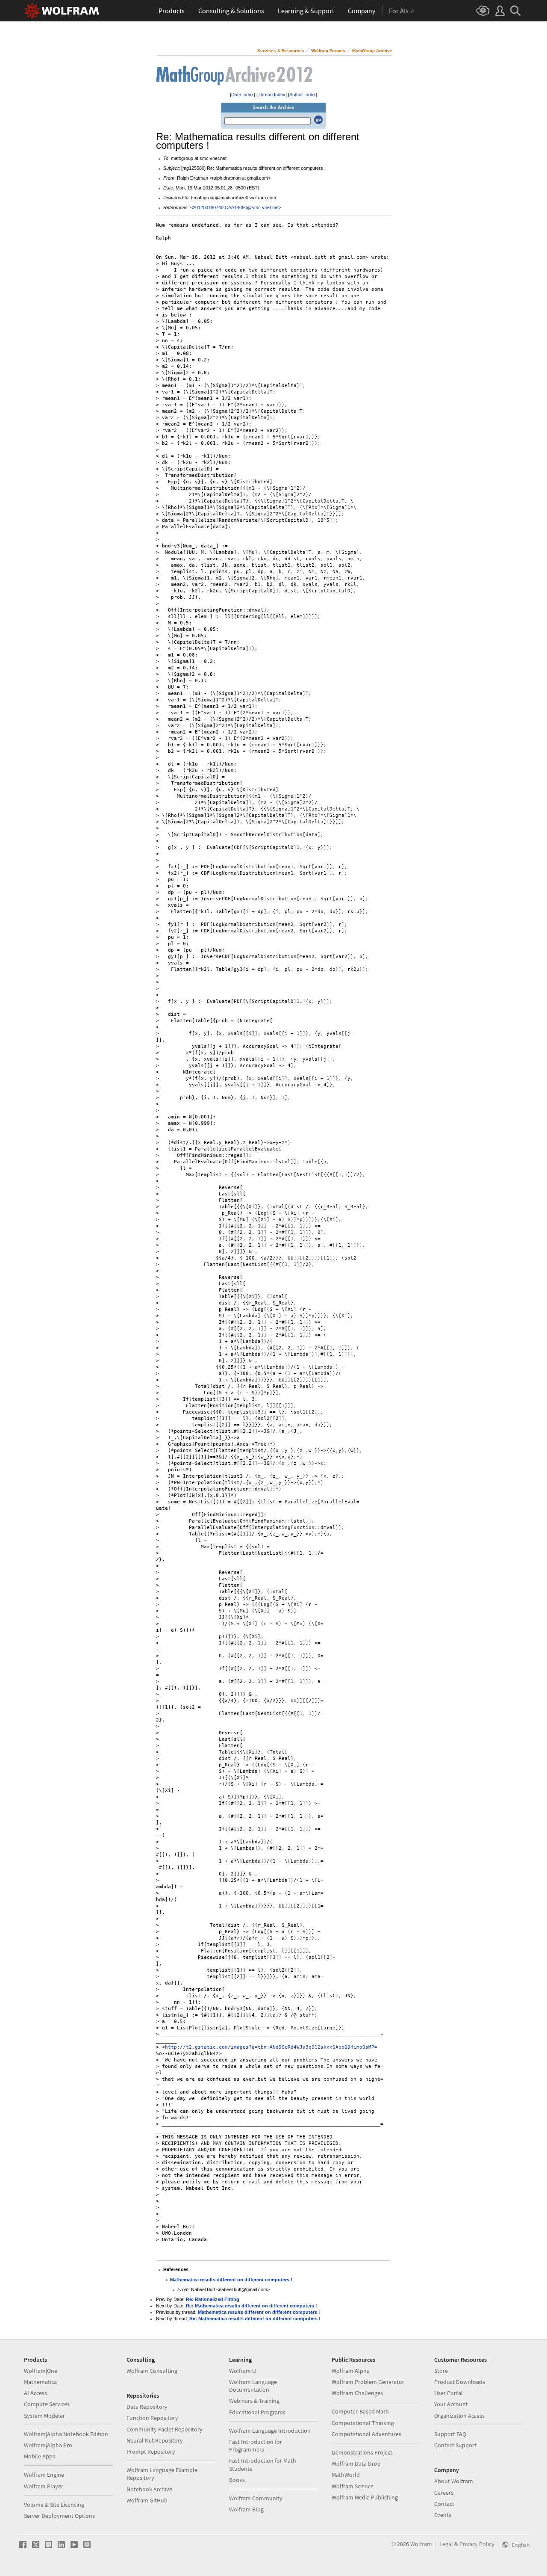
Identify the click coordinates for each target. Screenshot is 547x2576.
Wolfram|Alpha (351, 2371)
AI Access (35, 2393)
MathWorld (346, 2475)
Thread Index (272, 95)
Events (443, 2515)
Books (237, 2480)
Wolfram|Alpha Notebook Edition (66, 2434)
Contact (444, 2504)
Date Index (243, 95)
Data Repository (147, 2407)
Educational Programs (257, 2412)
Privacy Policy (477, 2544)
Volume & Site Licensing (54, 2505)
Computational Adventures (366, 2434)
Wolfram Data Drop (356, 2464)
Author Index (303, 95)
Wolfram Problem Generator (368, 2382)
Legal (446, 2544)
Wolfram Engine (44, 2475)
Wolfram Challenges (357, 2393)
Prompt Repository (151, 2452)
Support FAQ (450, 2434)
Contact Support (455, 2445)
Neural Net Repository (155, 2440)
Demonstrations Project (362, 2452)
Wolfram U (243, 2371)
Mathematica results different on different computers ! (231, 2280)
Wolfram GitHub (147, 2500)
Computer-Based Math (360, 2411)
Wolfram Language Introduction (270, 2431)
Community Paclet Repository (165, 2429)
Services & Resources (281, 51)
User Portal (448, 2393)
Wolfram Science (353, 2486)
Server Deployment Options (59, 2516)
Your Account (451, 2404)
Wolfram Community (256, 2498)
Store (441, 2371)
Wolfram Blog (246, 2509)
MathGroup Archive (372, 51)
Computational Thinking (363, 2423)
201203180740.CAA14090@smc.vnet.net (236, 207)
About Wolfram (454, 2481)
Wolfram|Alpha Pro (48, 2445)
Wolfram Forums (328, 51)
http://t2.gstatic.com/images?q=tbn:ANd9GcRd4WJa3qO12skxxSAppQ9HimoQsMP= (271, 2047)
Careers (444, 2493)
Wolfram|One (41, 2371)
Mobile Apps (40, 2456)
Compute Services (47, 2404)
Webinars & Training (254, 2401)
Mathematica (40, 2382)
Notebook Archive (149, 2489)
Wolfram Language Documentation (253, 2386)
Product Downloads (460, 2382)
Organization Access (459, 2416)
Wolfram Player (44, 2486)
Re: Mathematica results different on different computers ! (251, 2306)
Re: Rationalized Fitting (213, 2299)
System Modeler (44, 2416)
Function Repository (152, 2418)
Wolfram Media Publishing (365, 2497)
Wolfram (421, 2544)
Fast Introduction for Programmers (256, 2446)
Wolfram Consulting (152, 2371)
